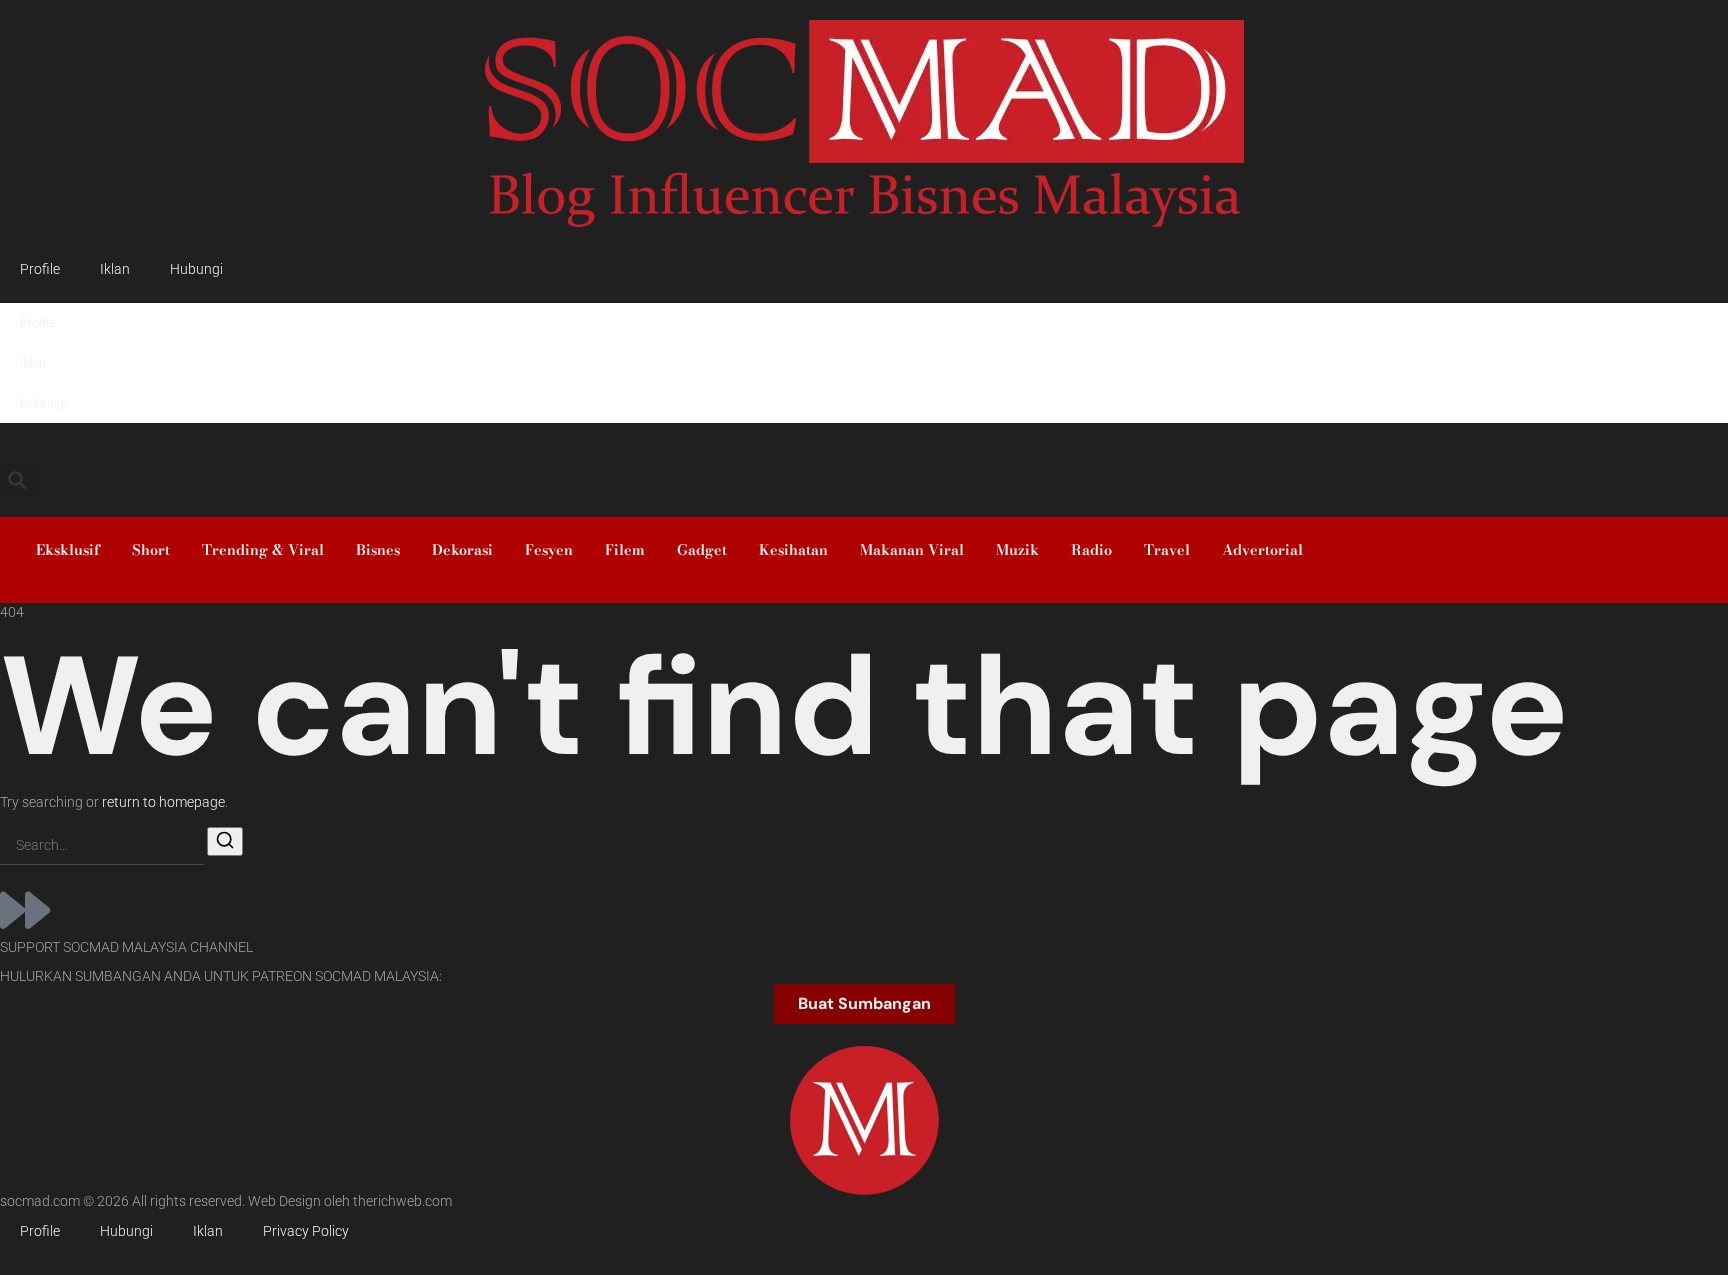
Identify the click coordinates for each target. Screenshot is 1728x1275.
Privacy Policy (306, 1231)
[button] (16, 480)
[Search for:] (102, 846)
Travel (1167, 550)
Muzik (1017, 550)
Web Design (284, 1201)
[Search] (225, 841)
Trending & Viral (263, 550)
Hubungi (196, 269)
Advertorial (1262, 550)
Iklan (115, 269)
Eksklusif (68, 550)
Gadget (702, 550)
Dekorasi (462, 550)
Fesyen (549, 550)
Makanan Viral (912, 550)
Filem (625, 550)
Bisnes (378, 550)
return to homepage (163, 802)
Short (151, 550)
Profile (40, 269)
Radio (1091, 550)
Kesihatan (793, 550)
